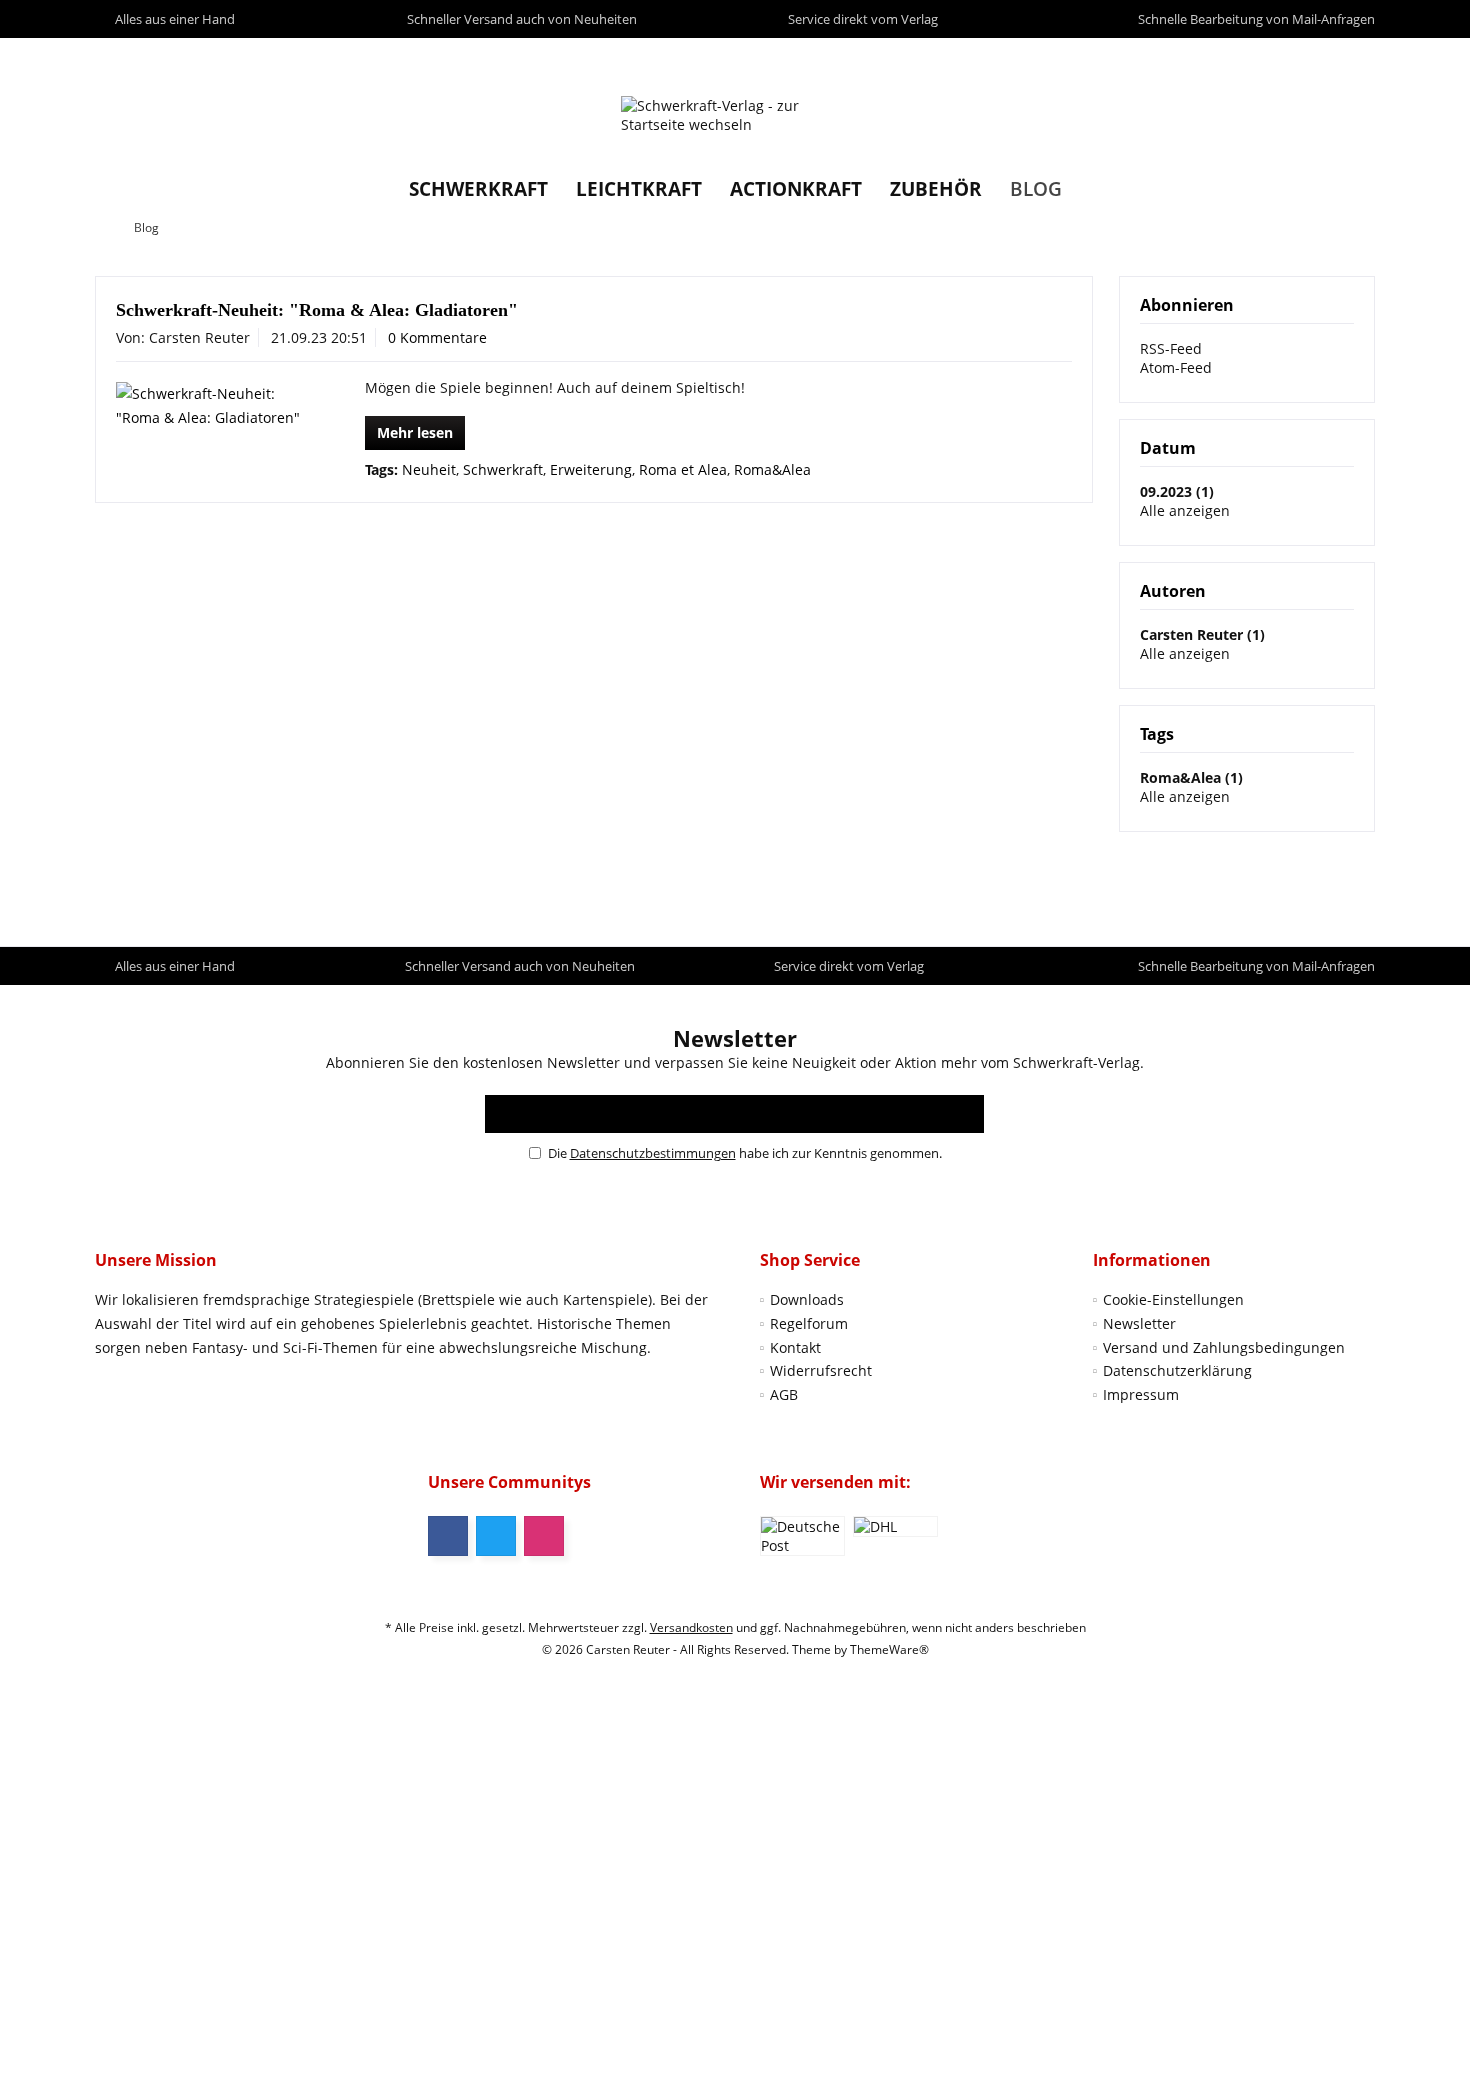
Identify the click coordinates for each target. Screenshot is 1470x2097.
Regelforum (809, 1323)
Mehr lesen (415, 432)
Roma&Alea (772, 469)
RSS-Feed (1171, 348)
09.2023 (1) (1177, 491)
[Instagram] (544, 1536)
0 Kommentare (437, 337)
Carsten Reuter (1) (1202, 634)
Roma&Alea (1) (1191, 777)
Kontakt (795, 1347)
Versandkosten (691, 1627)
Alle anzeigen (1185, 510)
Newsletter (1139, 1323)
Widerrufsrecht (821, 1370)
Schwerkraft (503, 469)
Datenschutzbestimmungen (653, 1153)
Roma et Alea (683, 469)
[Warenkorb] (1354, 56)
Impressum (1141, 1394)
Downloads (807, 1299)
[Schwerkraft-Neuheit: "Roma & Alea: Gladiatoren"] (211, 406)
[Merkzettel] (1313, 56)
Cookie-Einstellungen (1173, 1299)
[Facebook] (448, 1536)
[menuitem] (1354, 57)
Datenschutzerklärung (1177, 1370)
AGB (784, 1394)
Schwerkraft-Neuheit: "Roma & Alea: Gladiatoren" (317, 310)
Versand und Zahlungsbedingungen (1224, 1347)
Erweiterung (591, 469)
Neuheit (429, 469)
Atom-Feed (1176, 367)
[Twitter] (496, 1536)
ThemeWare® (889, 1649)
